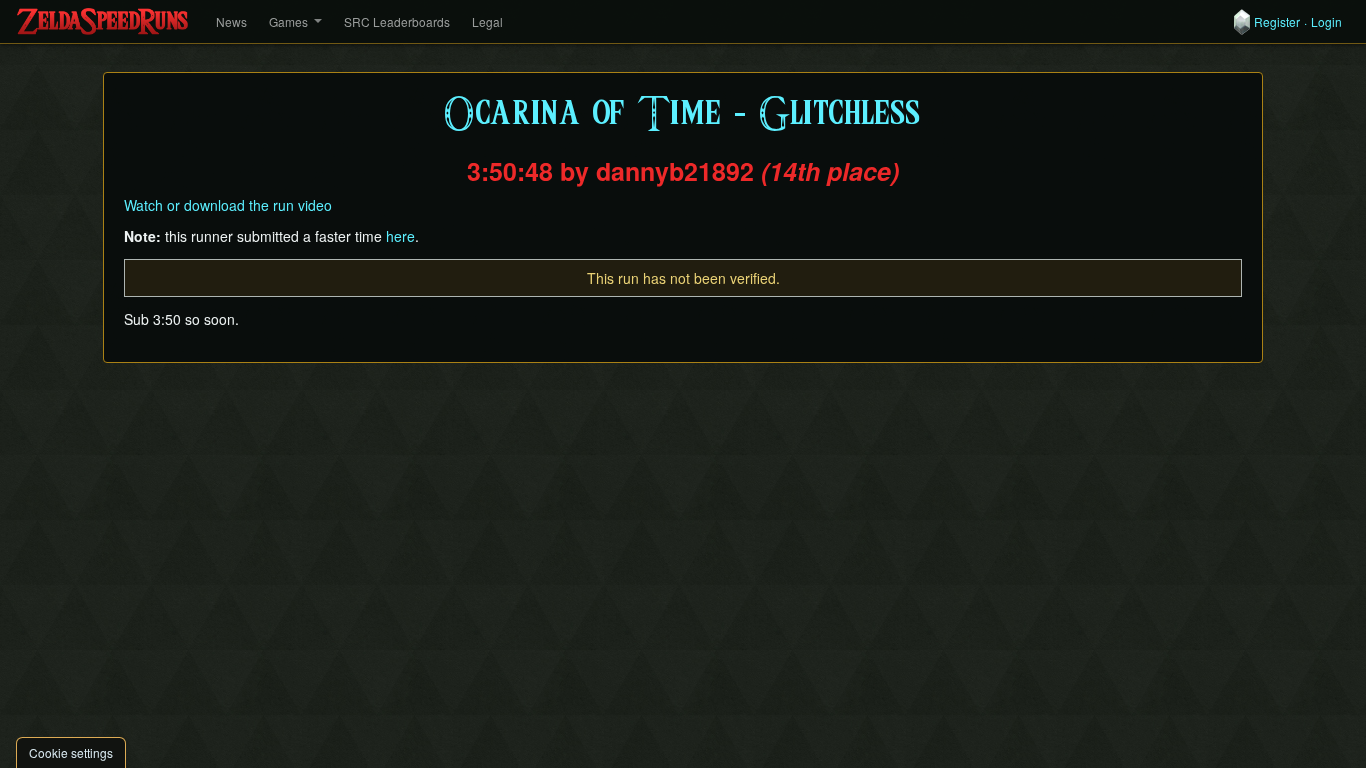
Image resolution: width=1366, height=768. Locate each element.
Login (1326, 22)
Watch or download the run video (228, 205)
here (400, 236)
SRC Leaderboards (397, 21)
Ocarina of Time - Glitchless (682, 114)
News (231, 21)
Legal (487, 21)
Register (1277, 22)
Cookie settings (71, 752)
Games (288, 21)
